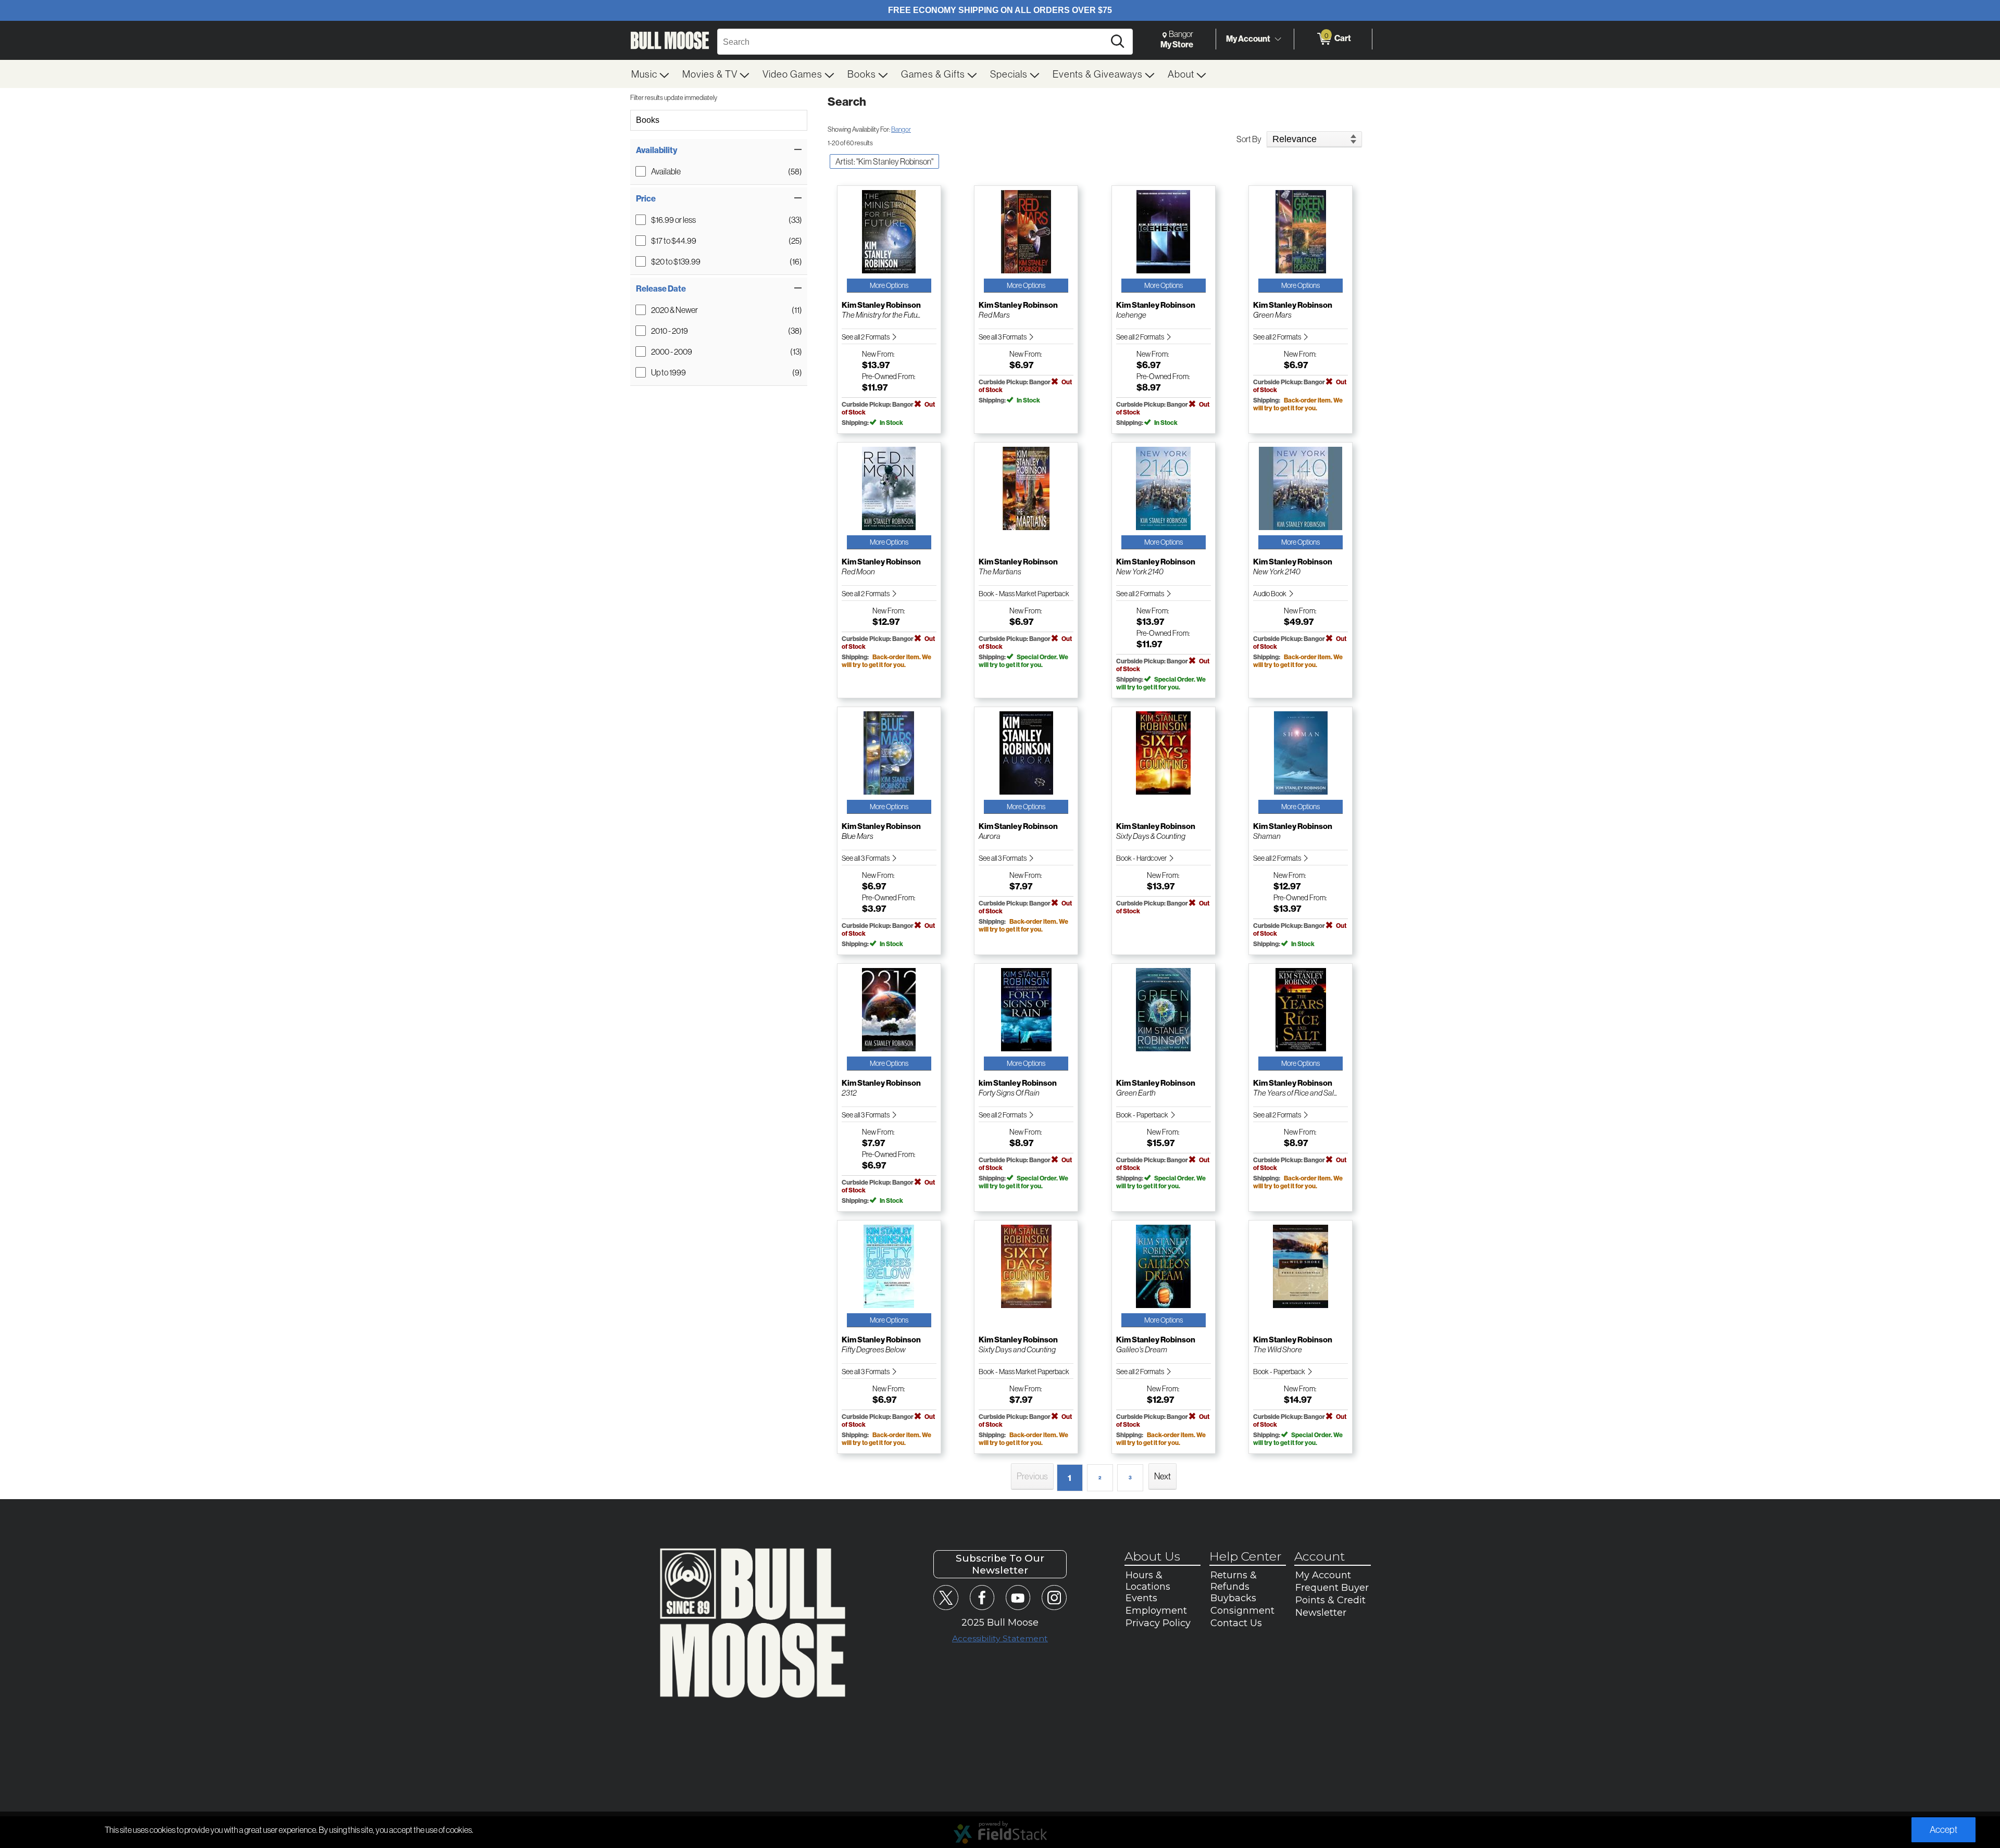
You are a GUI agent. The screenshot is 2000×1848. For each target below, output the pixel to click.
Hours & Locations (1148, 1581)
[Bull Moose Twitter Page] (946, 1597)
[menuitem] (651, 74)
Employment (1156, 1611)
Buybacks (1233, 1598)
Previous (1032, 1476)
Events (1141, 1598)
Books (648, 120)
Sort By (1249, 139)
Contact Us (1236, 1623)
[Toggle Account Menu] (1278, 39)
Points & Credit (1330, 1600)
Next (1162, 1476)
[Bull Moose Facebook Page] (982, 1597)
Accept (1943, 1830)
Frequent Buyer (1332, 1588)
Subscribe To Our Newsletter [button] (1000, 1564)
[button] (719, 150)
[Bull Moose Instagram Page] (1054, 1597)
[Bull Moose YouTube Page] (1018, 1597)
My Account (1248, 39)
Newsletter (1321, 1613)
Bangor (901, 129)
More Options (889, 285)
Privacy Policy (1158, 1623)
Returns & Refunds (1234, 1581)
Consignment (1242, 1611)
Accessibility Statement (1000, 1638)
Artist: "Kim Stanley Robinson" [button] (884, 161)
